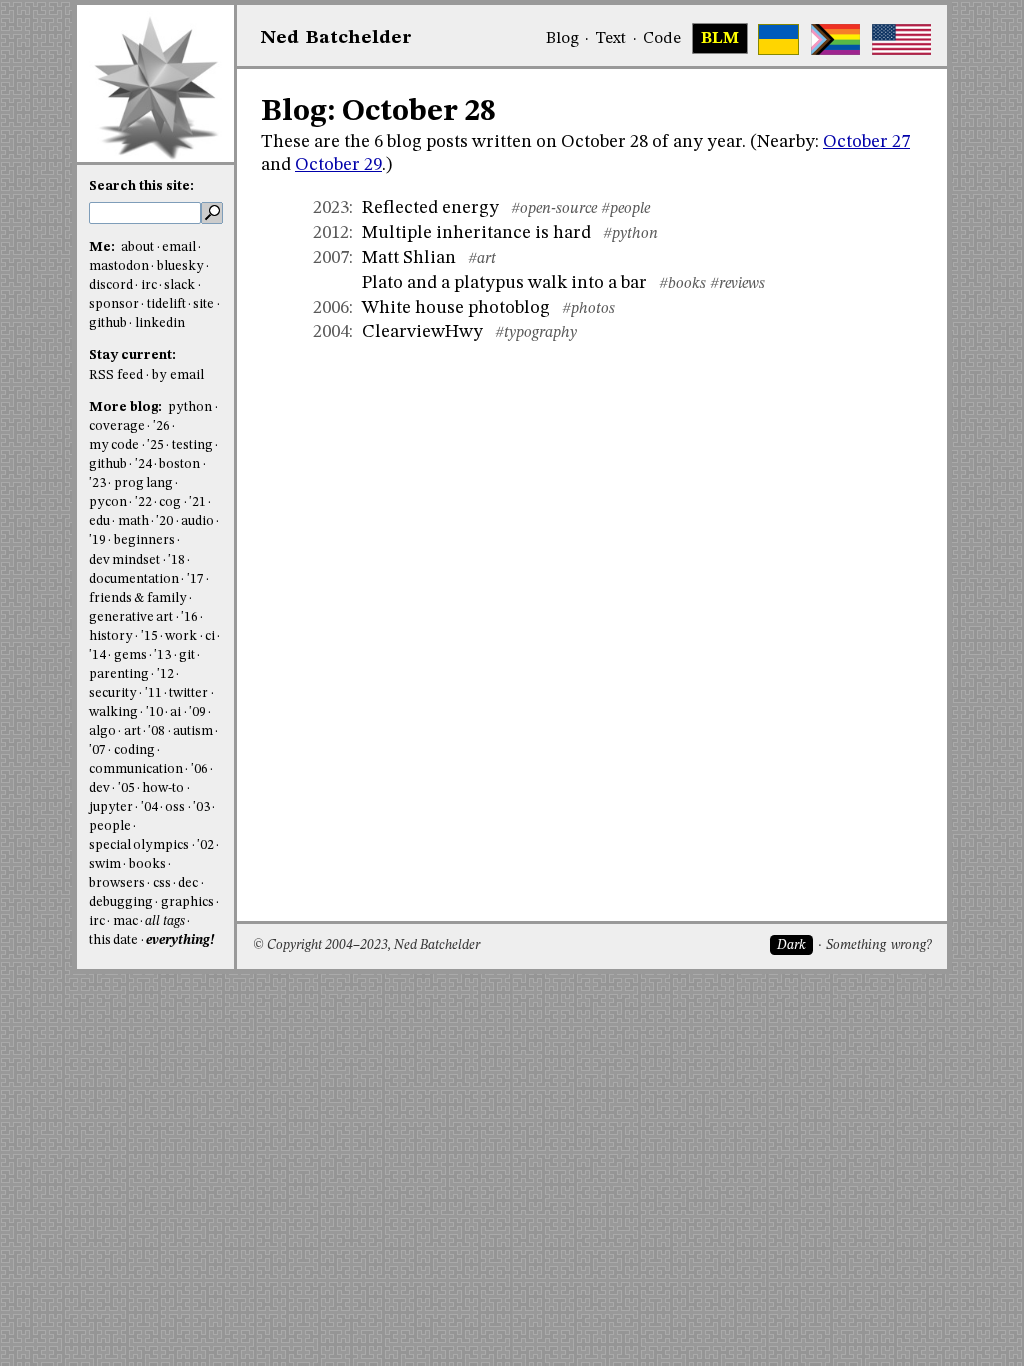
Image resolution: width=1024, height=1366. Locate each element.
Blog (562, 39)
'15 (149, 636)
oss (175, 807)
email (179, 247)
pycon (108, 502)
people (110, 826)
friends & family (138, 598)
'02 (205, 845)
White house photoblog (456, 308)
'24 (143, 464)
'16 (189, 617)
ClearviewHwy (422, 332)
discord (111, 285)
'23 (97, 483)
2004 (331, 332)
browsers (117, 883)
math (133, 521)
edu (99, 521)
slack (179, 285)
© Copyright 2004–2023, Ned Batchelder (366, 945)
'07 (97, 750)
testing (192, 445)
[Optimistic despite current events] (901, 39)
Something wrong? (878, 945)
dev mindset (124, 560)
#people (625, 209)
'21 (197, 502)
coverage (117, 426)
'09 (197, 712)
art (132, 731)
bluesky (180, 266)
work (181, 636)
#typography (536, 333)
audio (197, 521)
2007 (331, 258)
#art (482, 259)
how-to (163, 788)
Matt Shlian (409, 258)
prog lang (143, 483)
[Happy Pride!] (835, 39)
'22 (143, 502)
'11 (153, 693)
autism (193, 731)
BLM (720, 39)
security (113, 693)
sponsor (114, 304)
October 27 (866, 142)
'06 (199, 769)
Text (610, 39)
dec (188, 883)
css (162, 883)
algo (102, 731)
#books (682, 284)
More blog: (127, 407)
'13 (162, 655)
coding (134, 750)
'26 (161, 426)
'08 (156, 731)
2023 (331, 208)
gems (130, 655)
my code (114, 445)
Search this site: (141, 186)
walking (113, 712)
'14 (97, 655)
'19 (97, 540)
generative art (131, 617)
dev (99, 788)
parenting (119, 674)
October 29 (338, 165)
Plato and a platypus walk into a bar (504, 283)
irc (149, 285)
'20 (164, 521)
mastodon (119, 266)
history (111, 636)
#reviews (737, 284)
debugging (121, 902)
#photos (588, 309)
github (108, 323)
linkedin (160, 323)
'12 (165, 674)
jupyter (111, 807)
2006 (331, 308)
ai (175, 712)
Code (662, 39)
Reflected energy (430, 208)
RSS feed (116, 375)
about (137, 247)
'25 (155, 445)
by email (178, 375)
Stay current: (132, 355)
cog (170, 502)
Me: (103, 247)
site (203, 304)
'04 (149, 807)
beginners (144, 540)
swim (105, 864)
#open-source (554, 209)
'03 (201, 807)
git (187, 655)
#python (630, 234)
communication (136, 769)
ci (210, 636)
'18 (176, 560)
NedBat (336, 38)
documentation (134, 579)
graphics (187, 902)
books (147, 864)
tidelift (166, 304)
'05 (126, 788)
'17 (195, 579)
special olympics (139, 845)
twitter (188, 693)
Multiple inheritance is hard (476, 233)
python (190, 407)
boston (179, 464)
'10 (154, 712)
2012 (331, 233)
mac (125, 921)
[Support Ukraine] (778, 39)
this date (113, 940)
